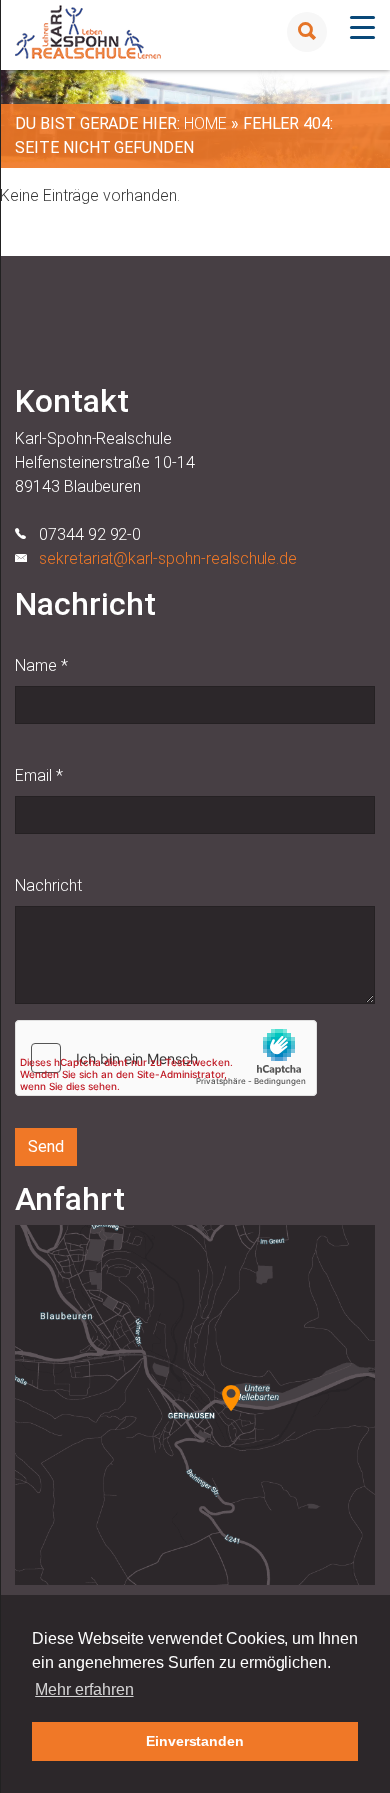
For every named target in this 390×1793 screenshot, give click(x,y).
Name (41, 665)
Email (39, 775)
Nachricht (48, 885)
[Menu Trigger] (362, 27)
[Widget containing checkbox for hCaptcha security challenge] (166, 1058)
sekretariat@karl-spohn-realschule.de (168, 558)
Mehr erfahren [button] (84, 1689)
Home (205, 123)
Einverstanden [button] (195, 1741)
